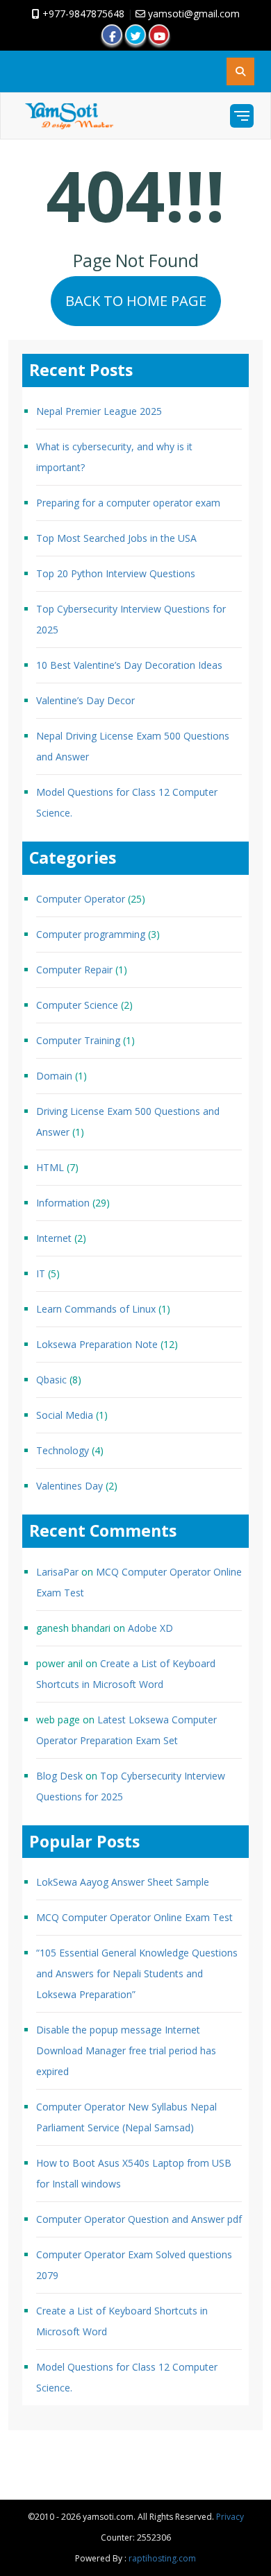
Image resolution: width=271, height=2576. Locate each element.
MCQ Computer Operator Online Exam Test (134, 1917)
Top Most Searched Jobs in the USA (116, 538)
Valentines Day (69, 1486)
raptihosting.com (162, 2558)
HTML (50, 1167)
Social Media (65, 1415)
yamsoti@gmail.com (192, 14)
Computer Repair (74, 970)
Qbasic (51, 1380)
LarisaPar (57, 1572)
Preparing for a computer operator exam (128, 503)
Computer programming (91, 934)
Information (63, 1203)
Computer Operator (81, 899)
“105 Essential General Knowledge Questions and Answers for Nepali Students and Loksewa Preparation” (137, 1973)
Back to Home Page (136, 301)
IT (41, 1273)
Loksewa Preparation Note (97, 1344)
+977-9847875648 (82, 14)
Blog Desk (59, 1776)
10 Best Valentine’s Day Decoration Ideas (129, 665)
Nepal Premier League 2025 (99, 411)
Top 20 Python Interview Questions (116, 573)
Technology (63, 1450)
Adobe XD (150, 1628)
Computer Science (77, 1005)
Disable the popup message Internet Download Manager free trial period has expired (126, 2050)
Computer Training (78, 1040)
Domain (54, 1076)
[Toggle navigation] (242, 116)
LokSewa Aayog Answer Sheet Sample (123, 1882)
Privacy (230, 2517)
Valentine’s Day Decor (85, 700)
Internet (54, 1238)
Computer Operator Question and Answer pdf (139, 2219)
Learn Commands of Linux (96, 1309)
